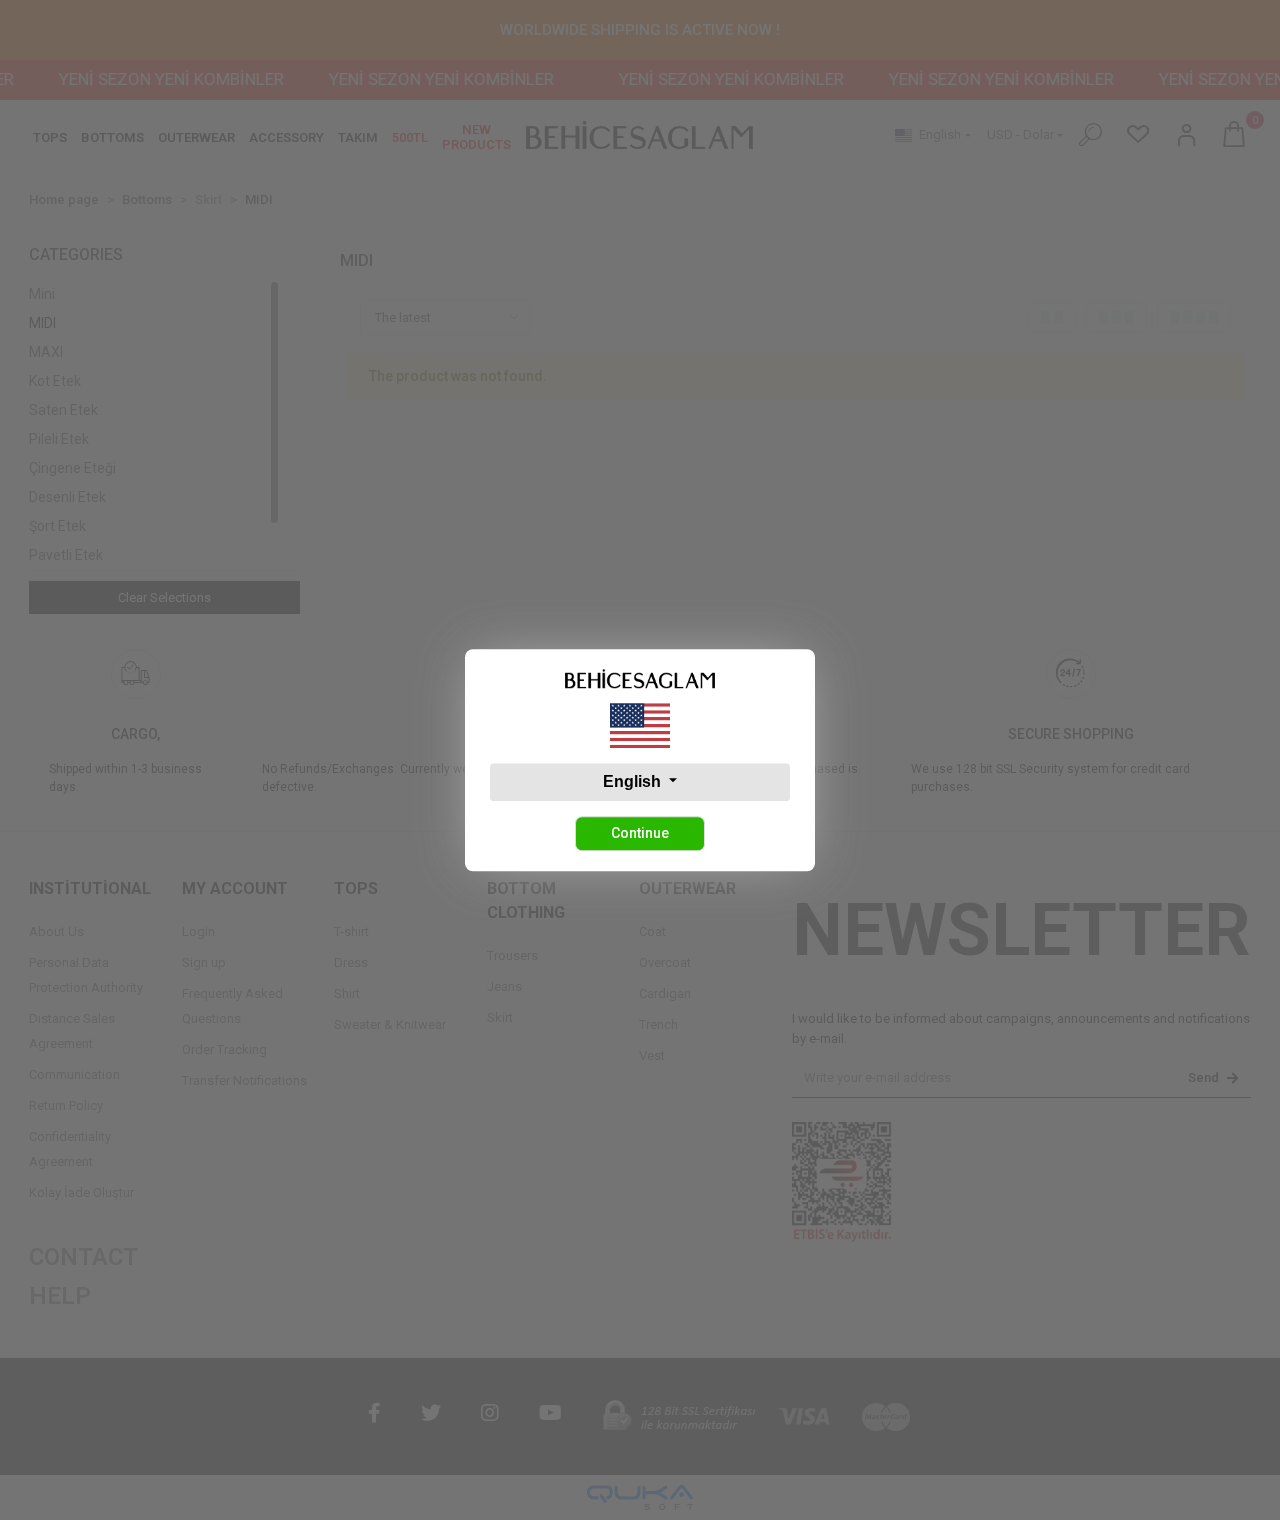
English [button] (634, 781)
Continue (640, 833)
